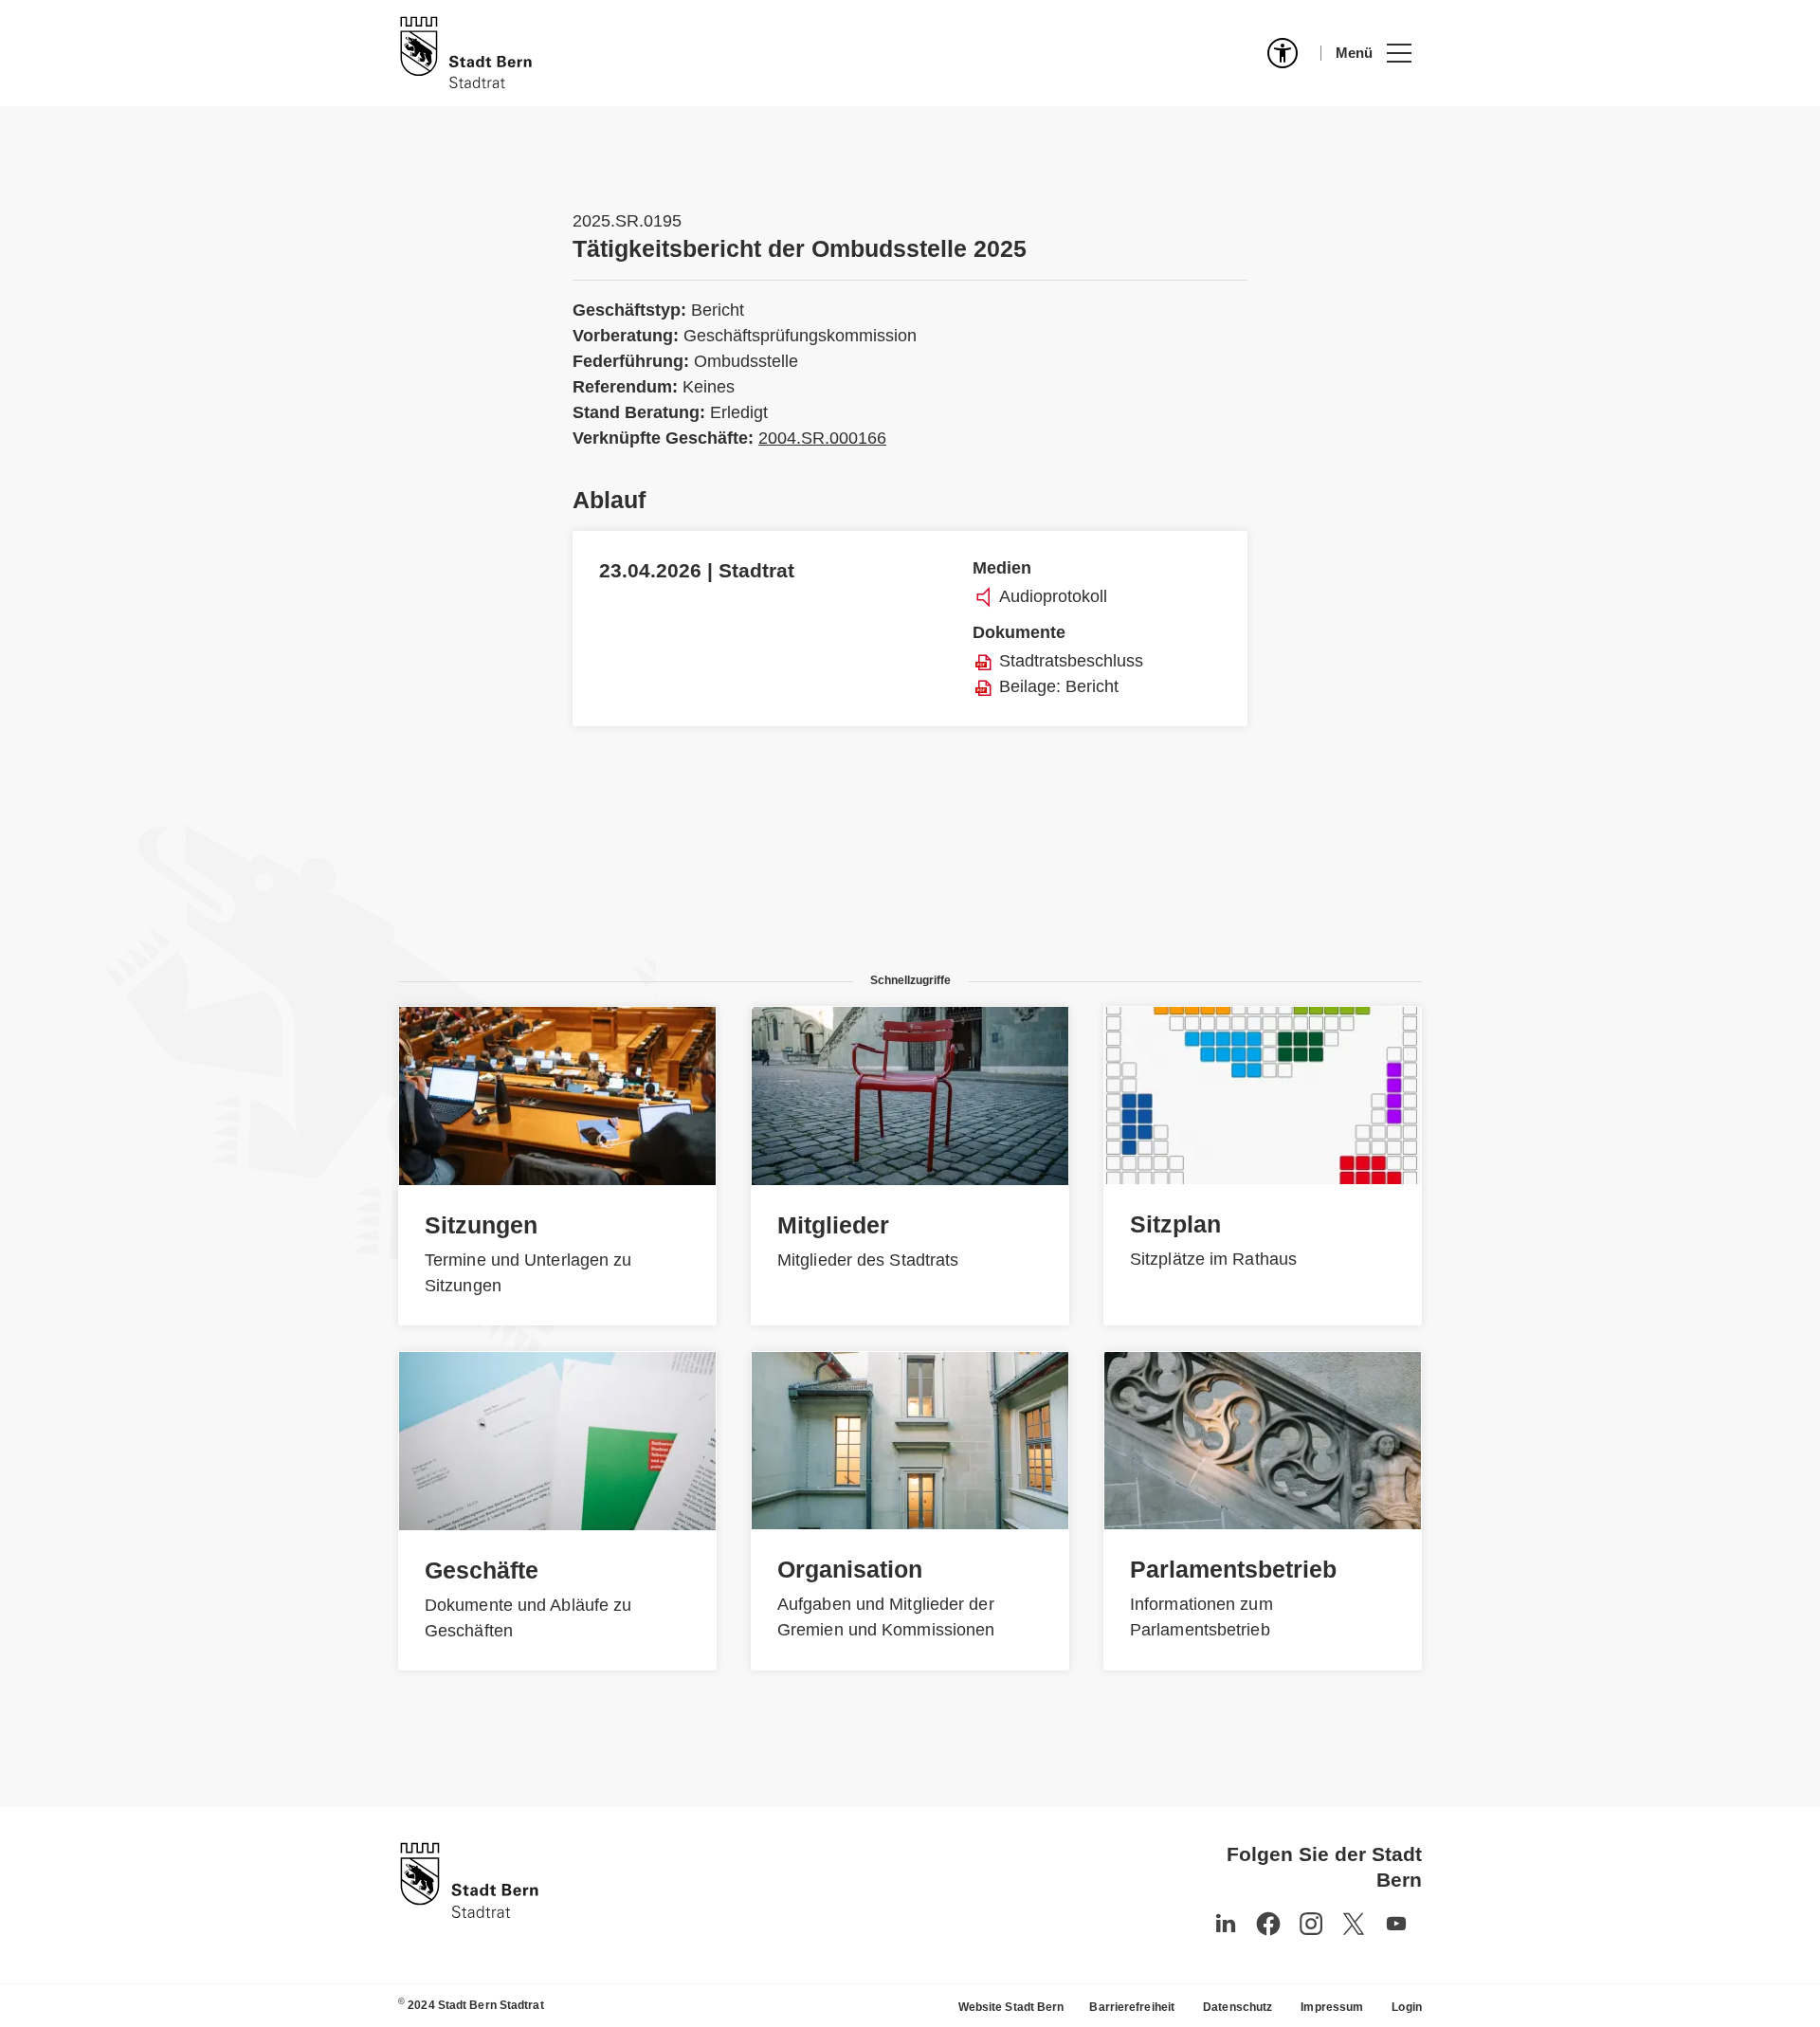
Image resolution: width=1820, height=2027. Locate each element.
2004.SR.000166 (822, 438)
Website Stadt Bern (1011, 2007)
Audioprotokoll (1053, 596)
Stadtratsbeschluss (1071, 661)
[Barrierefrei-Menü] (1283, 53)
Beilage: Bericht (1059, 686)
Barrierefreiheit (1132, 2007)
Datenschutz (1238, 2007)
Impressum (1332, 2007)
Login (1407, 2007)
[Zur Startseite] (466, 53)
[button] (1373, 53)
